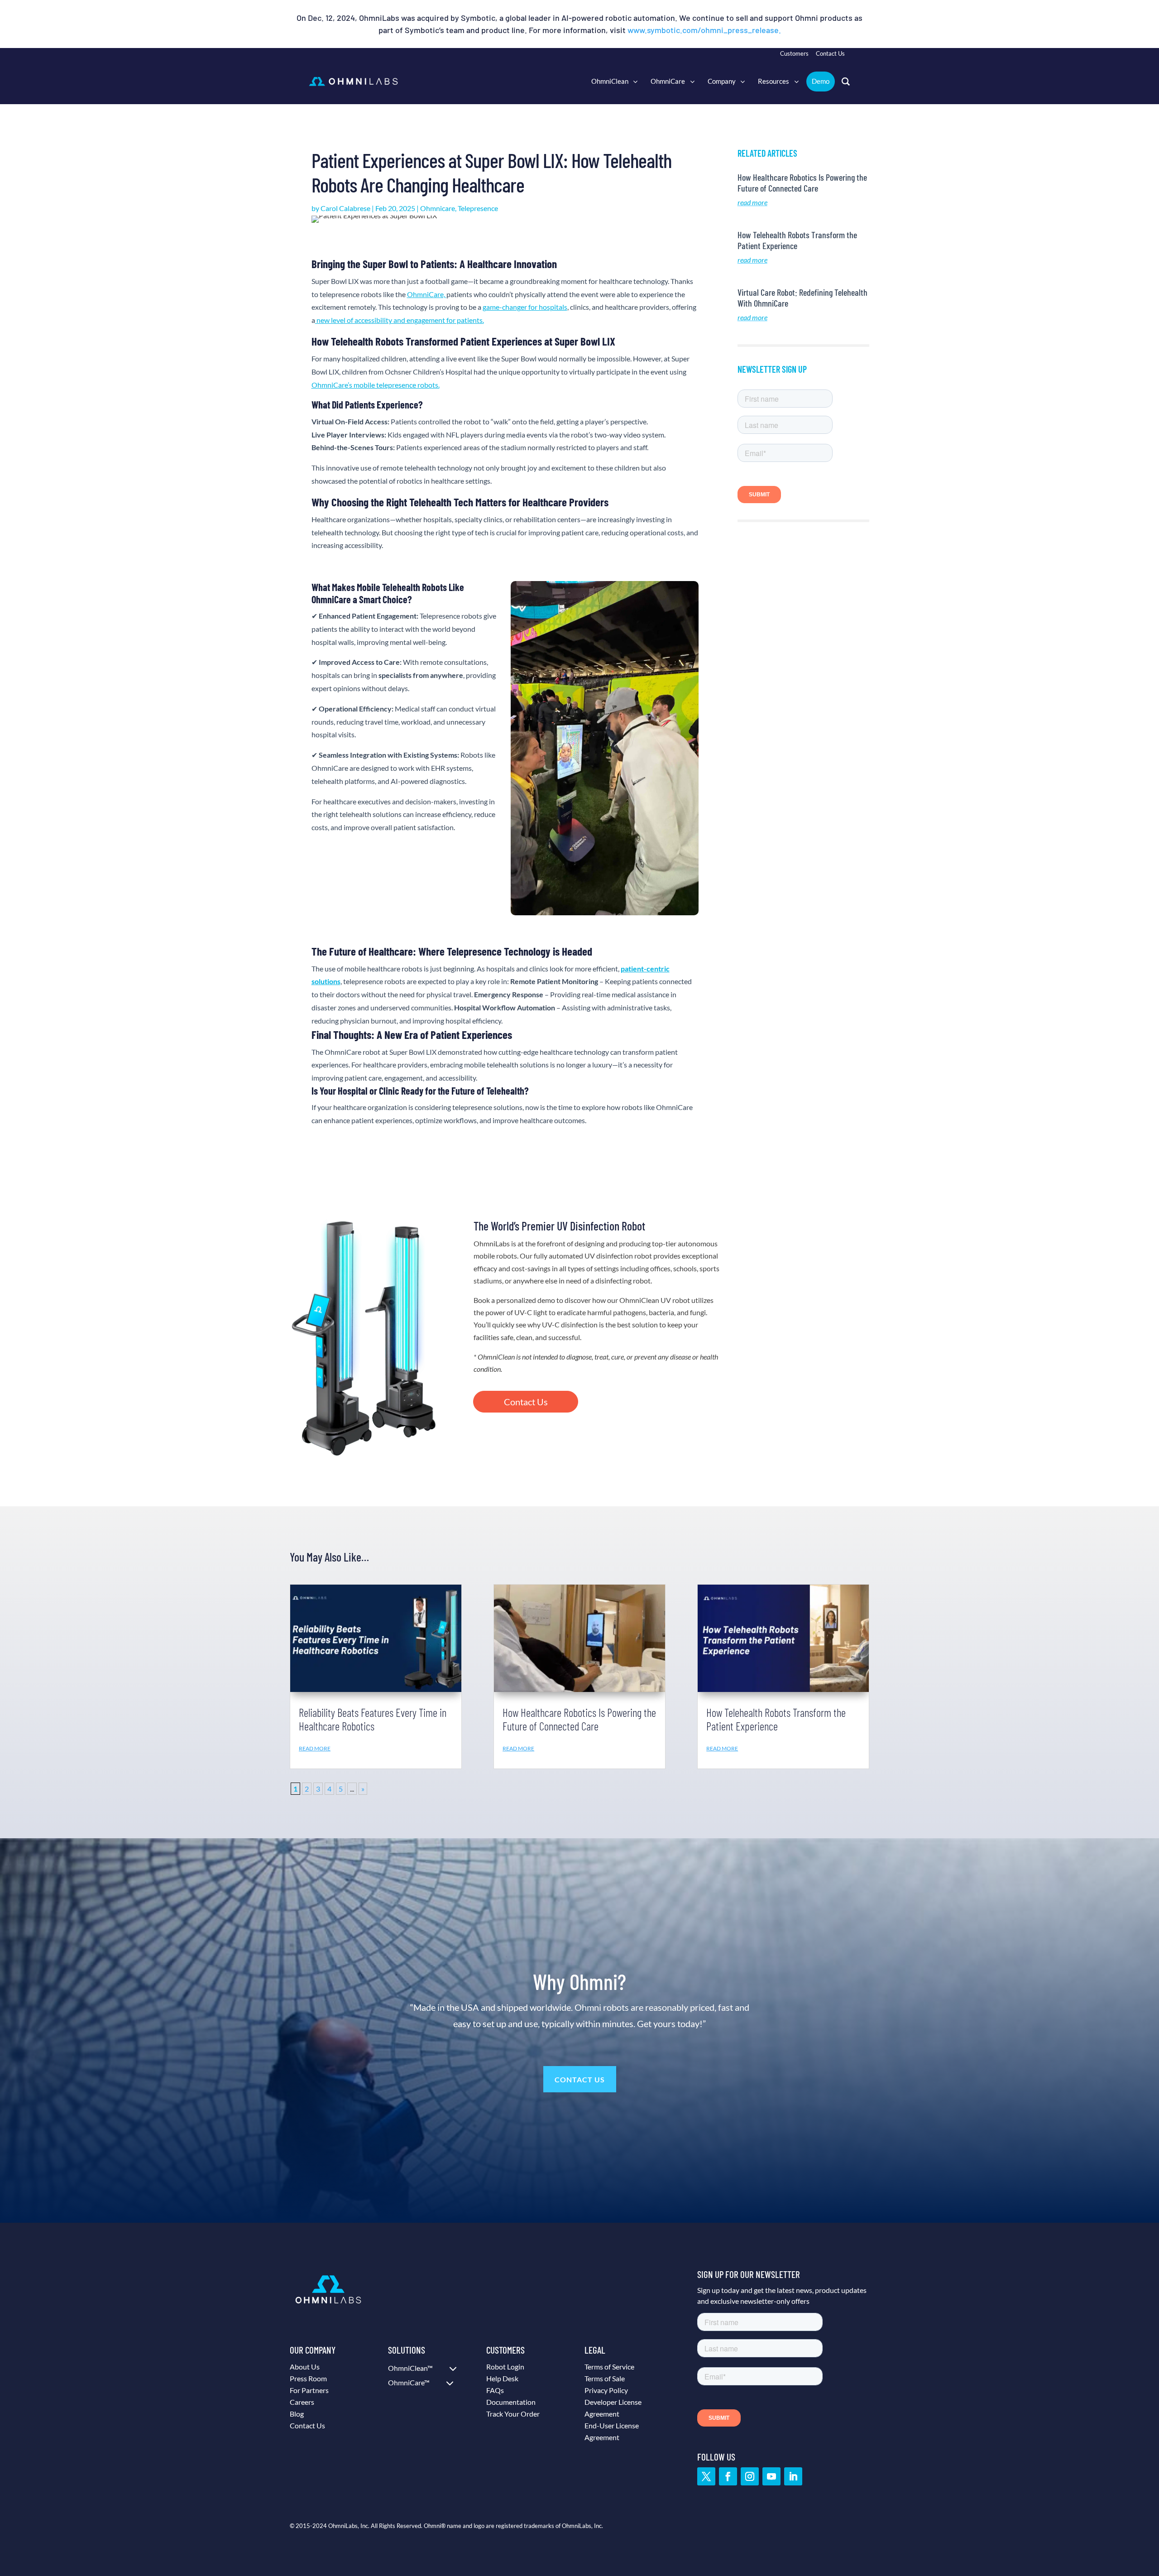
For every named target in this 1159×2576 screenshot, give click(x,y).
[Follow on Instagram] (750, 2476)
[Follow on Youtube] (771, 2476)
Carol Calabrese (345, 208)
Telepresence (478, 208)
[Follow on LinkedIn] (793, 2476)
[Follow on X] (706, 2476)
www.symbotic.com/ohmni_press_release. (704, 30)
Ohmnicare (438, 208)
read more (752, 202)
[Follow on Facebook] (728, 2476)
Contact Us (526, 1402)
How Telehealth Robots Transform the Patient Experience (776, 1719)
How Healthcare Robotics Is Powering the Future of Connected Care (802, 183)
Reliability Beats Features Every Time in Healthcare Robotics (373, 1719)
